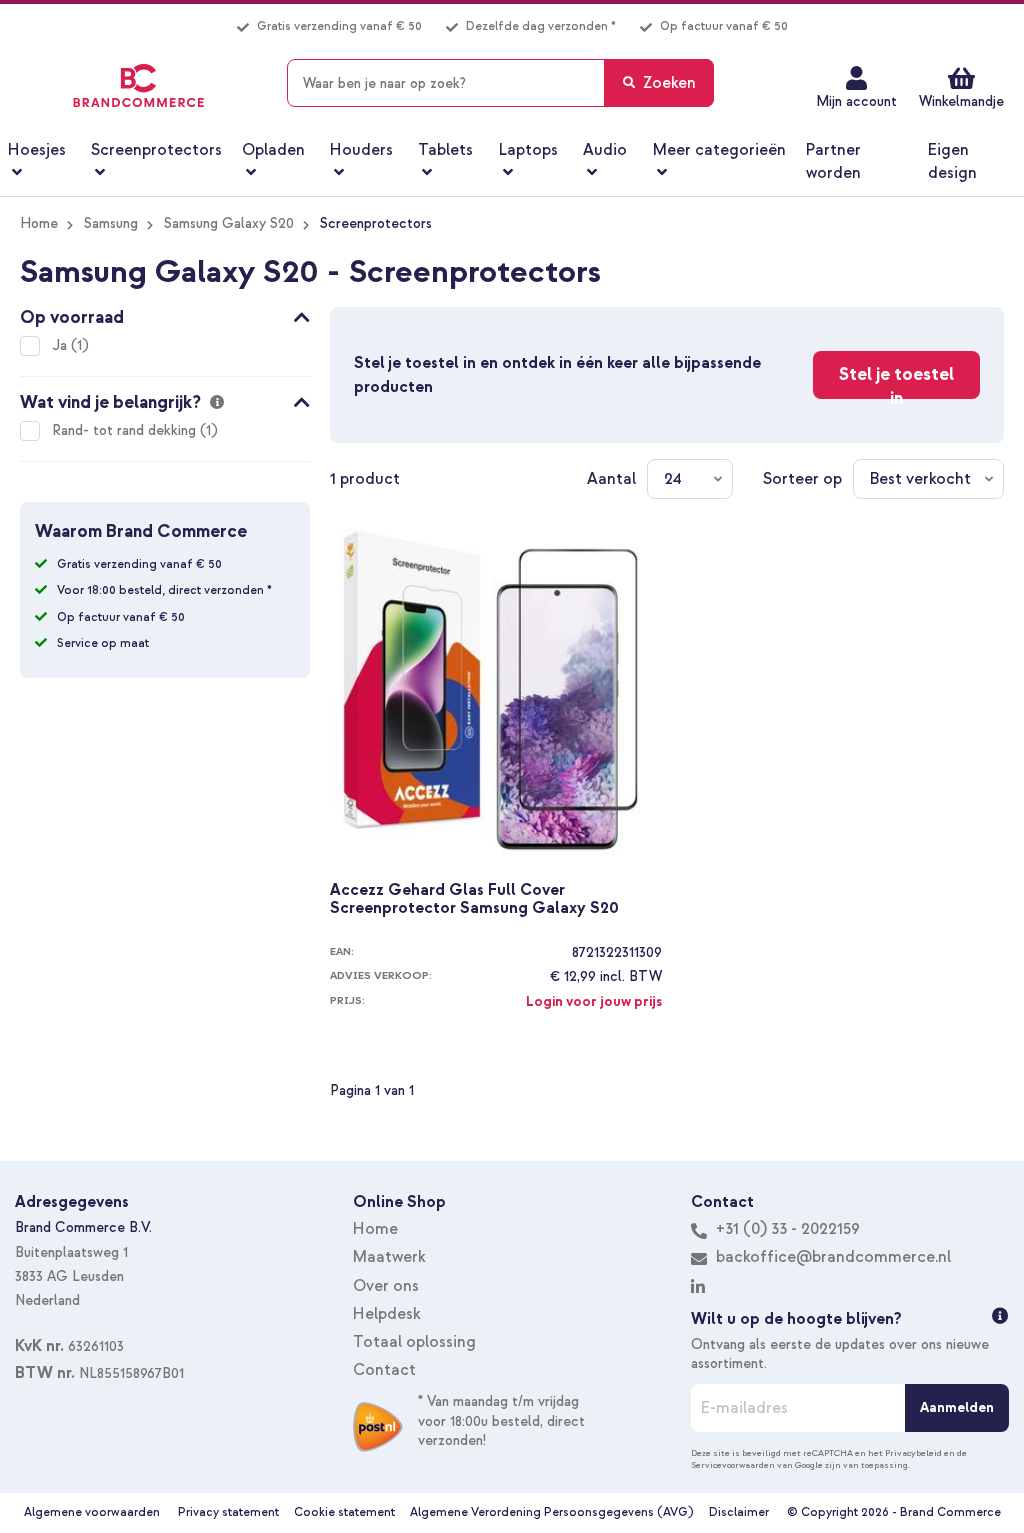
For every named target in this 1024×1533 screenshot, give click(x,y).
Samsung (111, 223)
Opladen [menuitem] (273, 150)
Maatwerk (389, 1257)
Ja (61, 345)
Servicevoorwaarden (733, 1465)
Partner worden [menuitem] (833, 161)
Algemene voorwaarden (92, 1512)
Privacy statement (228, 1512)
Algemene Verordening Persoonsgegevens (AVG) (552, 1512)
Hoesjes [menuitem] (37, 150)
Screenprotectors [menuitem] (156, 150)
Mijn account (856, 101)
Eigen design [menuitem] (952, 161)
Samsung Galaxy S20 (229, 223)
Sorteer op (802, 479)
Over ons (386, 1286)
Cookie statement (344, 1512)
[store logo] (138, 86)
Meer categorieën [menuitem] (719, 150)
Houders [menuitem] (361, 150)
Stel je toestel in (896, 381)
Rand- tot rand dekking (126, 430)
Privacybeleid (913, 1453)
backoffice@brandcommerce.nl (833, 1257)
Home (39, 223)
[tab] (165, 314)
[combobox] (500, 83)
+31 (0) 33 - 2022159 (786, 1229)
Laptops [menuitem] (528, 150)
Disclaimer (739, 1512)
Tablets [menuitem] (445, 150)
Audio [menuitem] (605, 150)
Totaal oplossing (414, 1342)
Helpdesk (387, 1314)
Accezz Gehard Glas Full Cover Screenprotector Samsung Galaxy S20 (474, 899)
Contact (384, 1370)
